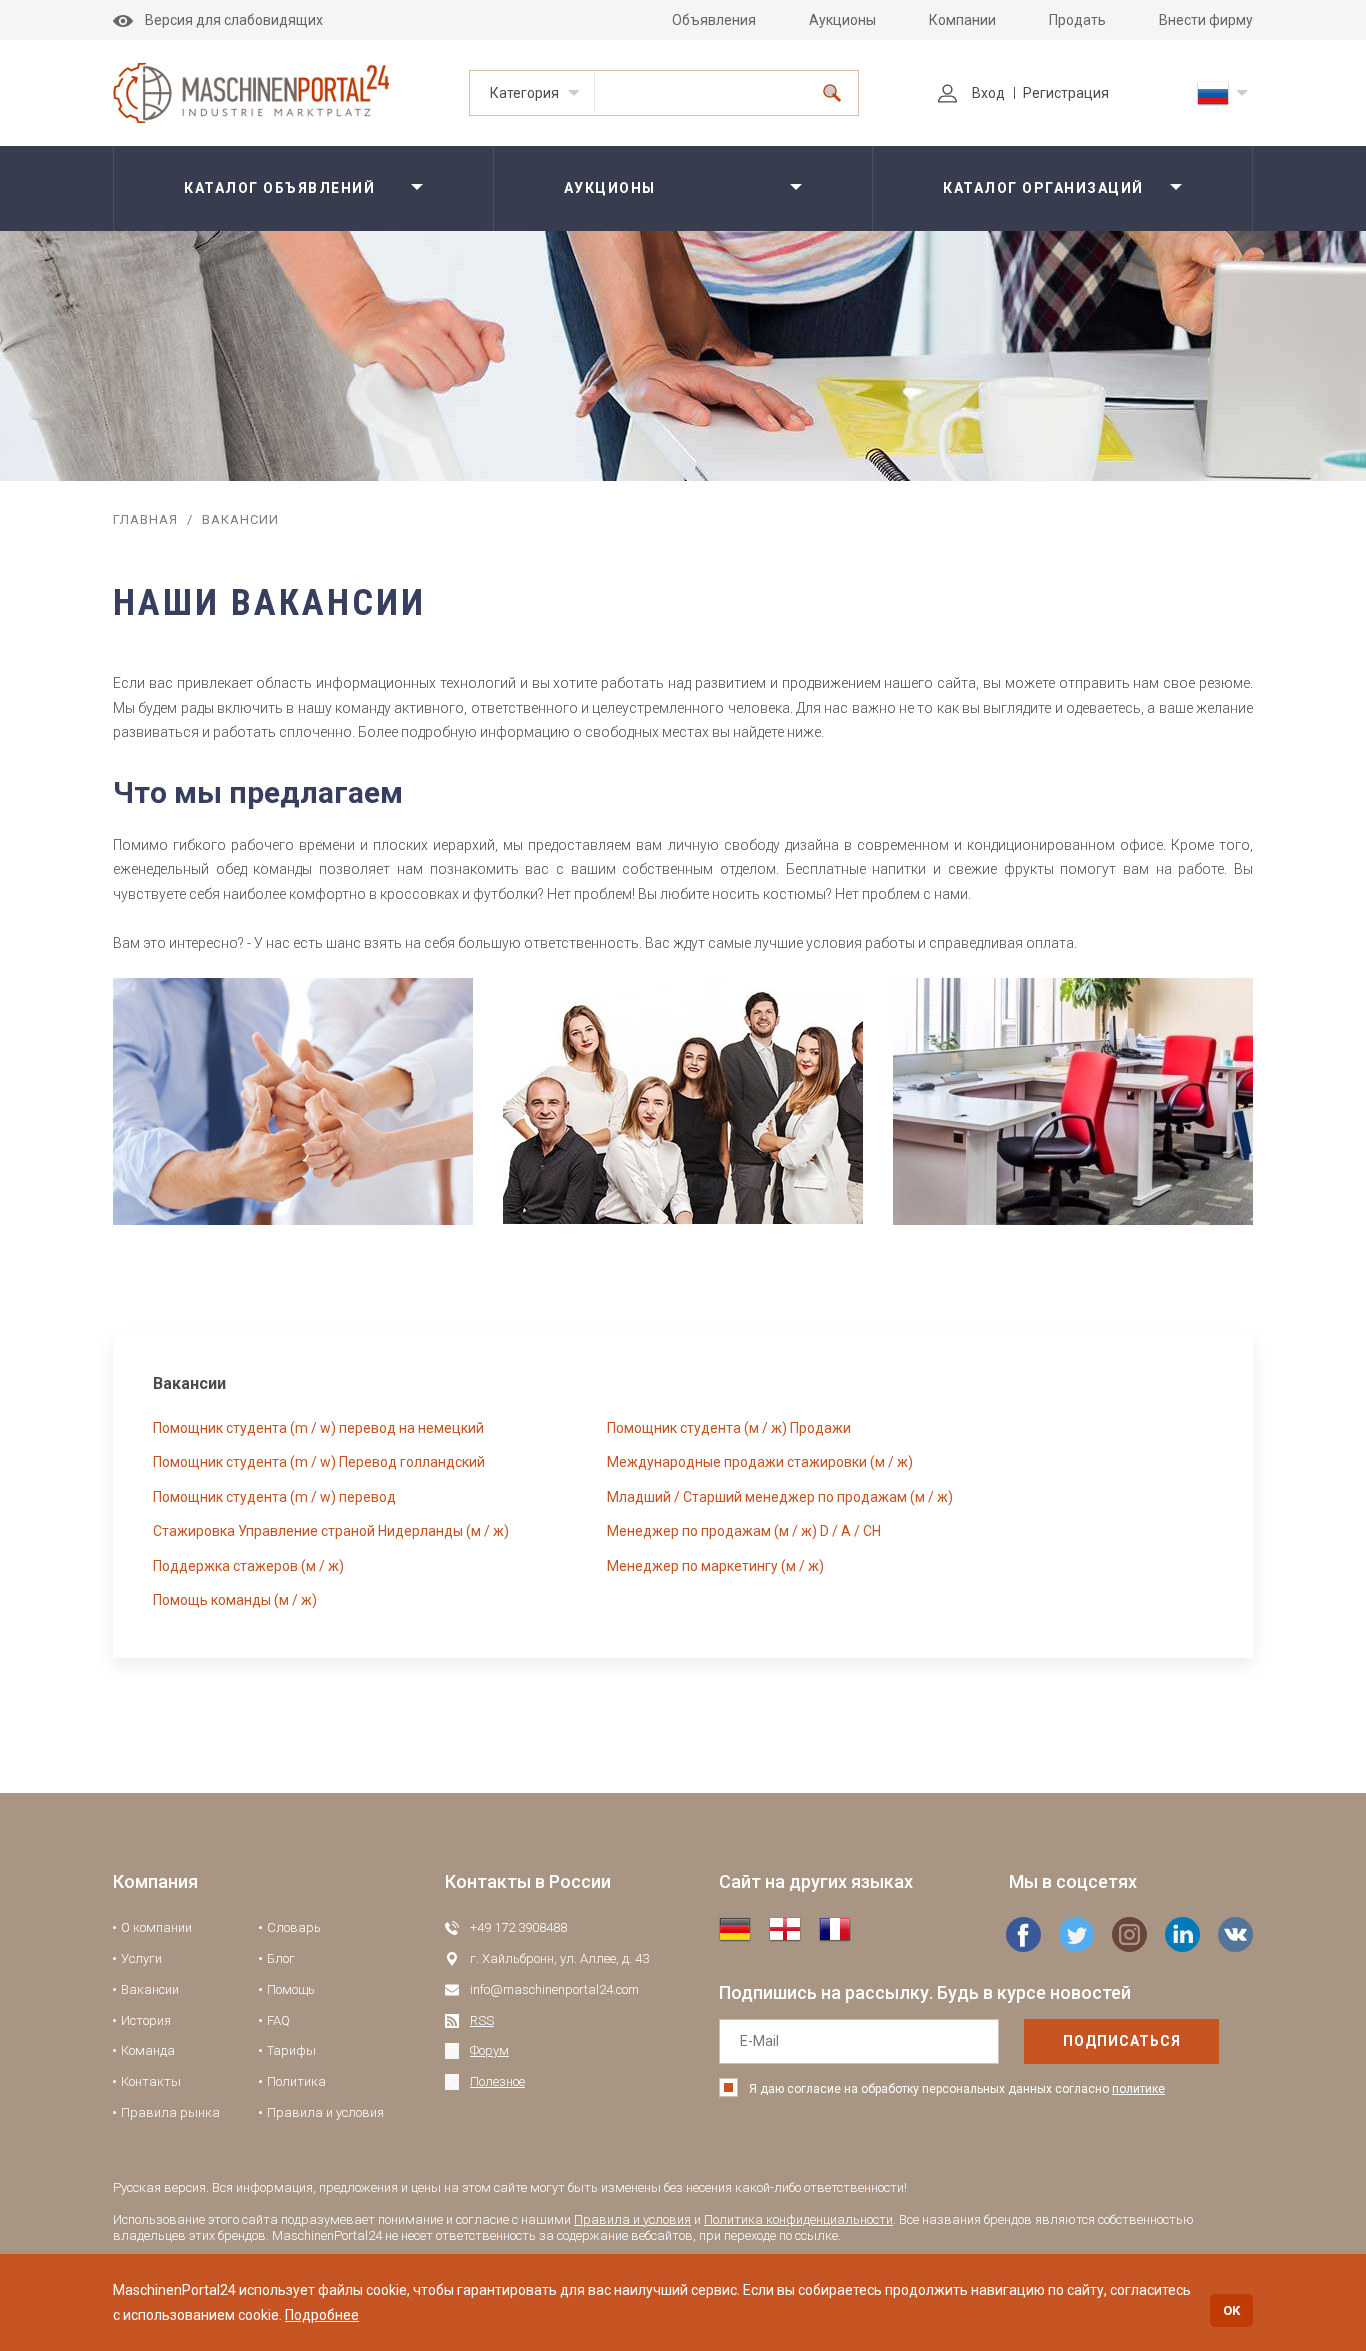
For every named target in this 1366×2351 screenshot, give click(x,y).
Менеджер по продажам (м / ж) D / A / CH (744, 1531)
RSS (482, 2020)
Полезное (497, 2081)
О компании (156, 1927)
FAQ (278, 2020)
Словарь (294, 1927)
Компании (962, 20)
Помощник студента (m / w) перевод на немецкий (318, 1428)
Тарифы (291, 2050)
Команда (148, 2050)
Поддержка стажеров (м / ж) (248, 1566)
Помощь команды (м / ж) (235, 1600)
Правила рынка (170, 2112)
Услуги (141, 1958)
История (146, 2020)
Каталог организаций (1043, 188)
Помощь (291, 1989)
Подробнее (322, 2315)
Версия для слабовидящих (234, 20)
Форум (489, 2050)
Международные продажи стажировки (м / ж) (760, 1462)
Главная (145, 519)
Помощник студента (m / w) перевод (274, 1497)
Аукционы (842, 20)
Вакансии (150, 1989)
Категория (524, 93)
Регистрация (1066, 93)
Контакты (151, 2081)
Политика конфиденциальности (798, 2219)
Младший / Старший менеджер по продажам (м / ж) (780, 1497)
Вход (988, 93)
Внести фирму (1206, 20)
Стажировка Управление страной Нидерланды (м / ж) (331, 1531)
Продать (1077, 20)
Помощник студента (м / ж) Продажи (729, 1428)
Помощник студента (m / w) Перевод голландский (319, 1462)
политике (1138, 2089)
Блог (281, 1958)
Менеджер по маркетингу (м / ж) (715, 1566)
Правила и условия (325, 2112)
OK (1231, 2310)
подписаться (1122, 2041)
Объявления (714, 20)
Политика (296, 2081)
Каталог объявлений (279, 188)
